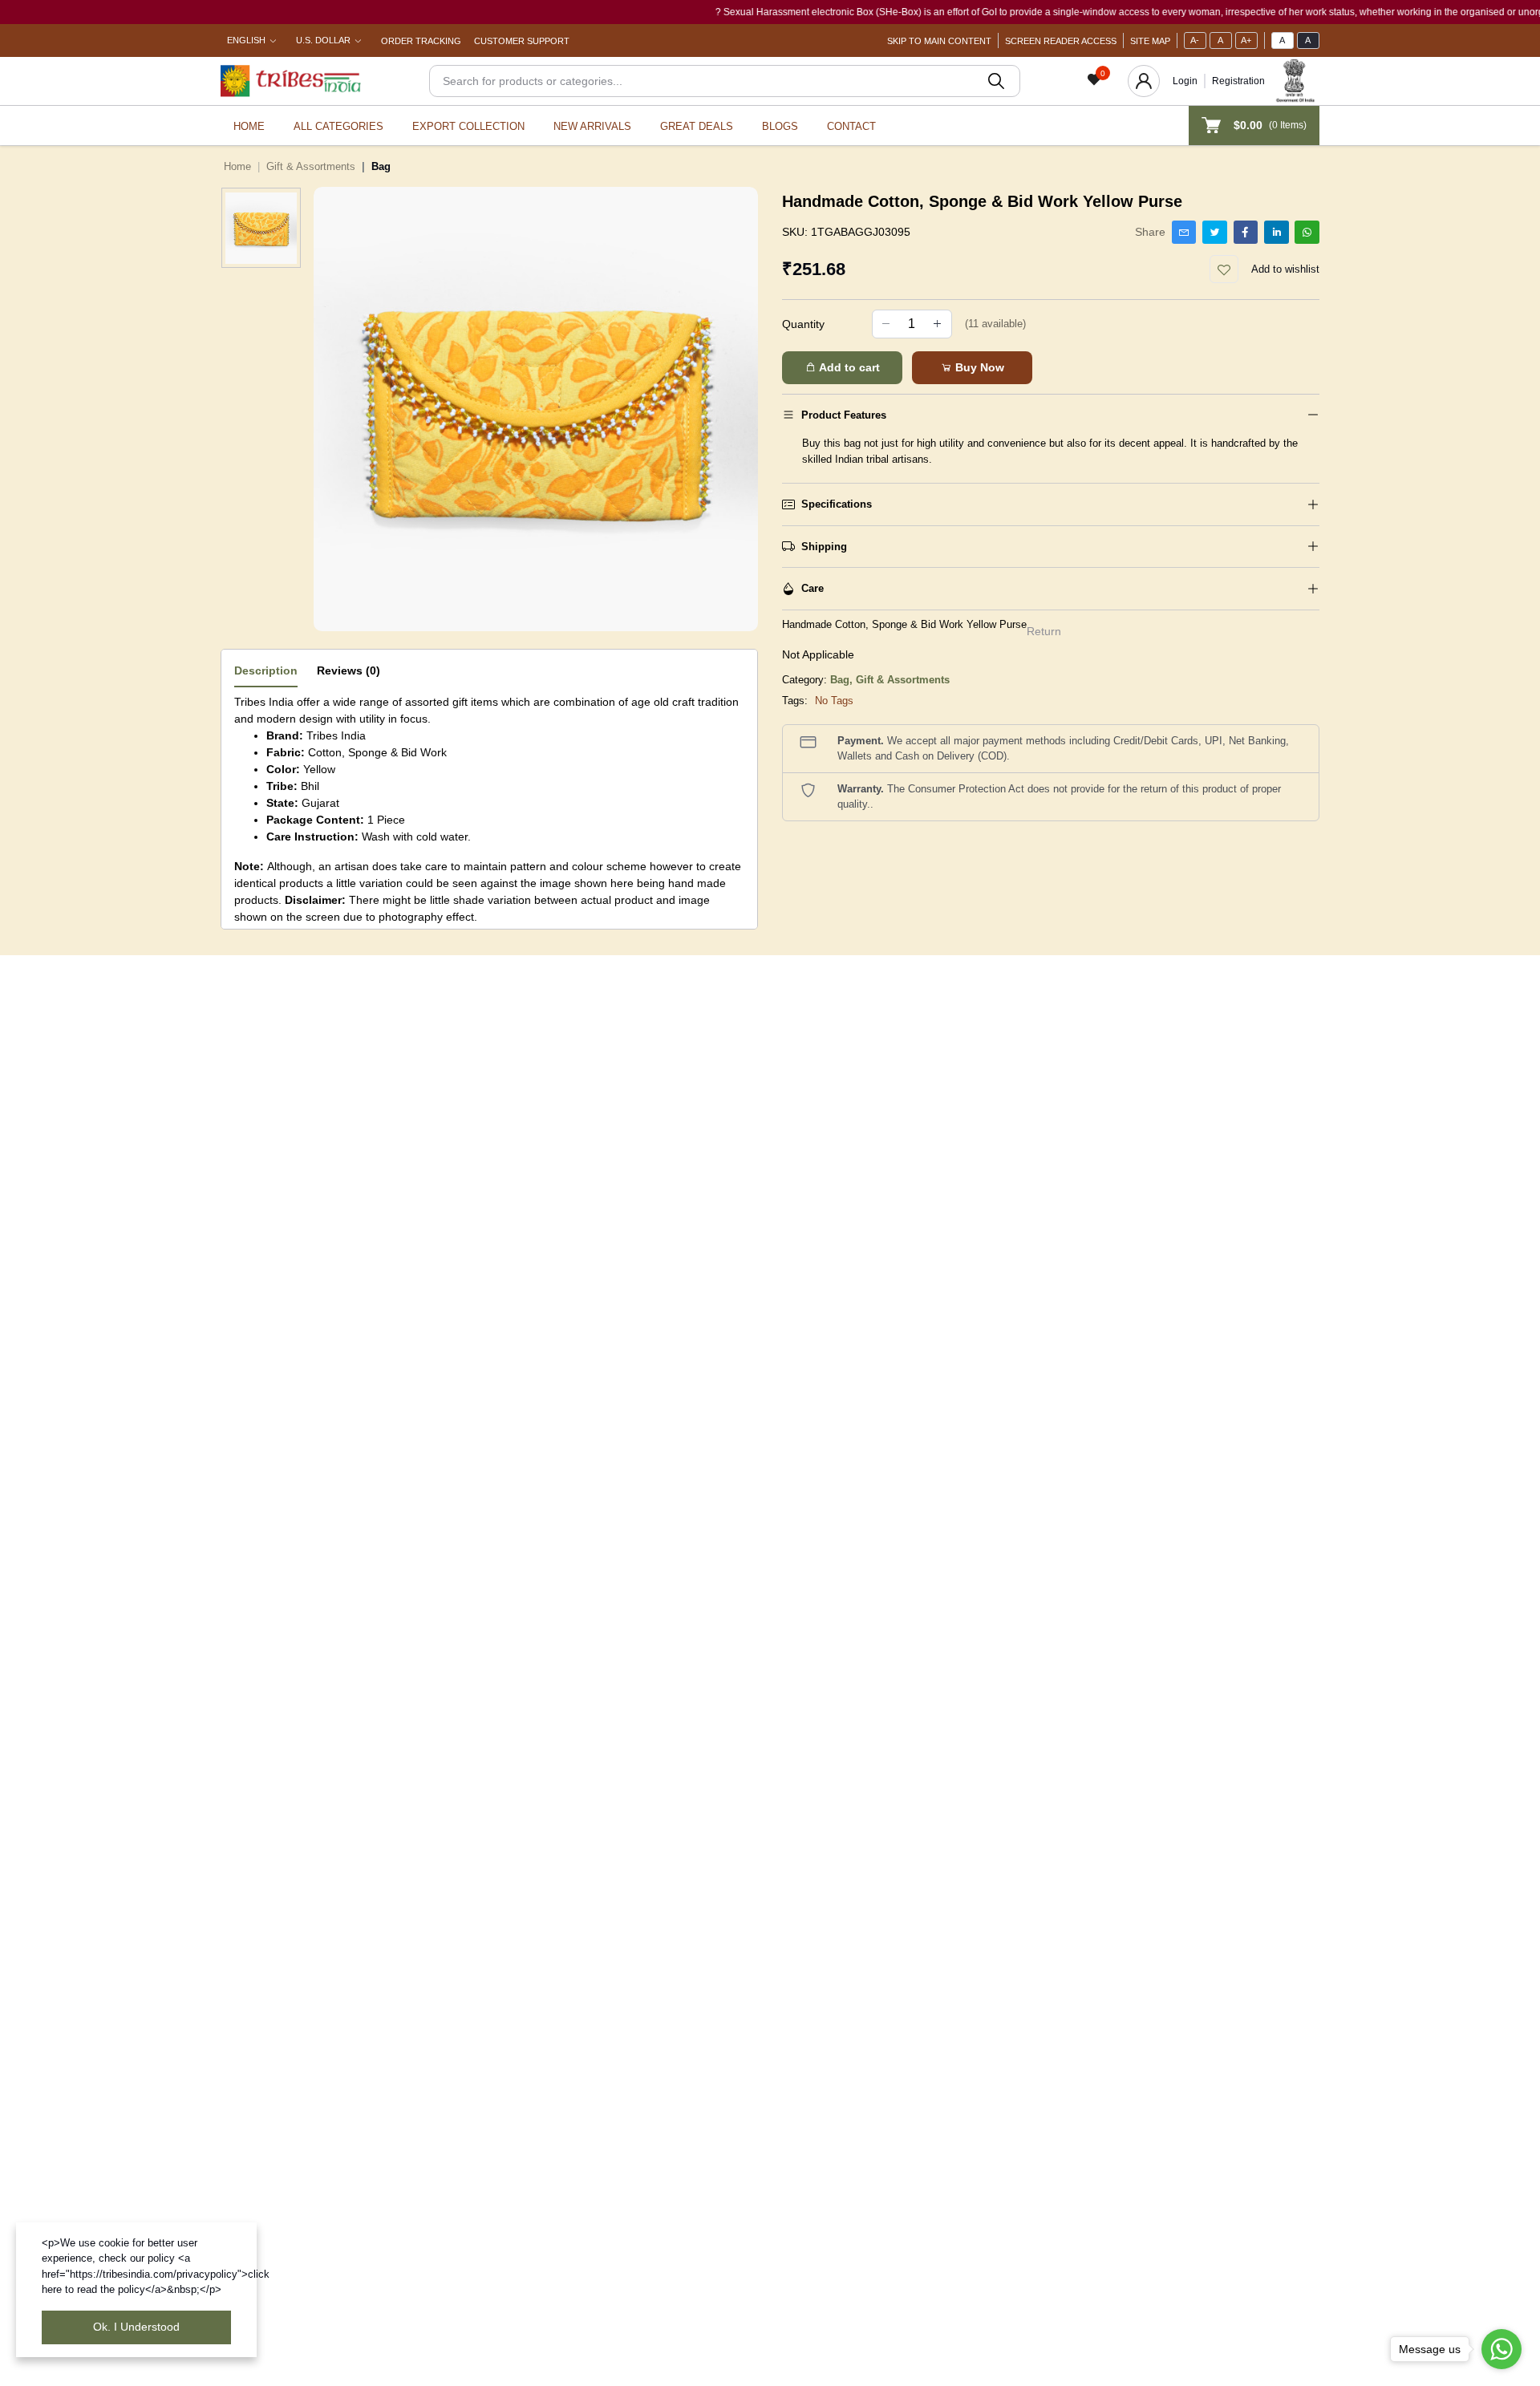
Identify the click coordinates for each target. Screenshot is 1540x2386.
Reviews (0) (349, 670)
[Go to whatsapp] (1501, 2349)
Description (266, 670)
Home (249, 126)
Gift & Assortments (311, 166)
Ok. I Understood (136, 2327)
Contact (851, 126)
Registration (1238, 81)
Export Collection (468, 126)
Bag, (843, 680)
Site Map (1150, 41)
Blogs (780, 126)
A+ (1246, 40)
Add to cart (848, 367)
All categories (338, 126)
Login (1185, 81)
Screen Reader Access (1061, 41)
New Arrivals (592, 126)
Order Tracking (421, 41)
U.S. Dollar (323, 40)
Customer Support (522, 41)
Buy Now (978, 367)
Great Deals (697, 126)
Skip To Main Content (939, 41)
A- (1195, 40)
